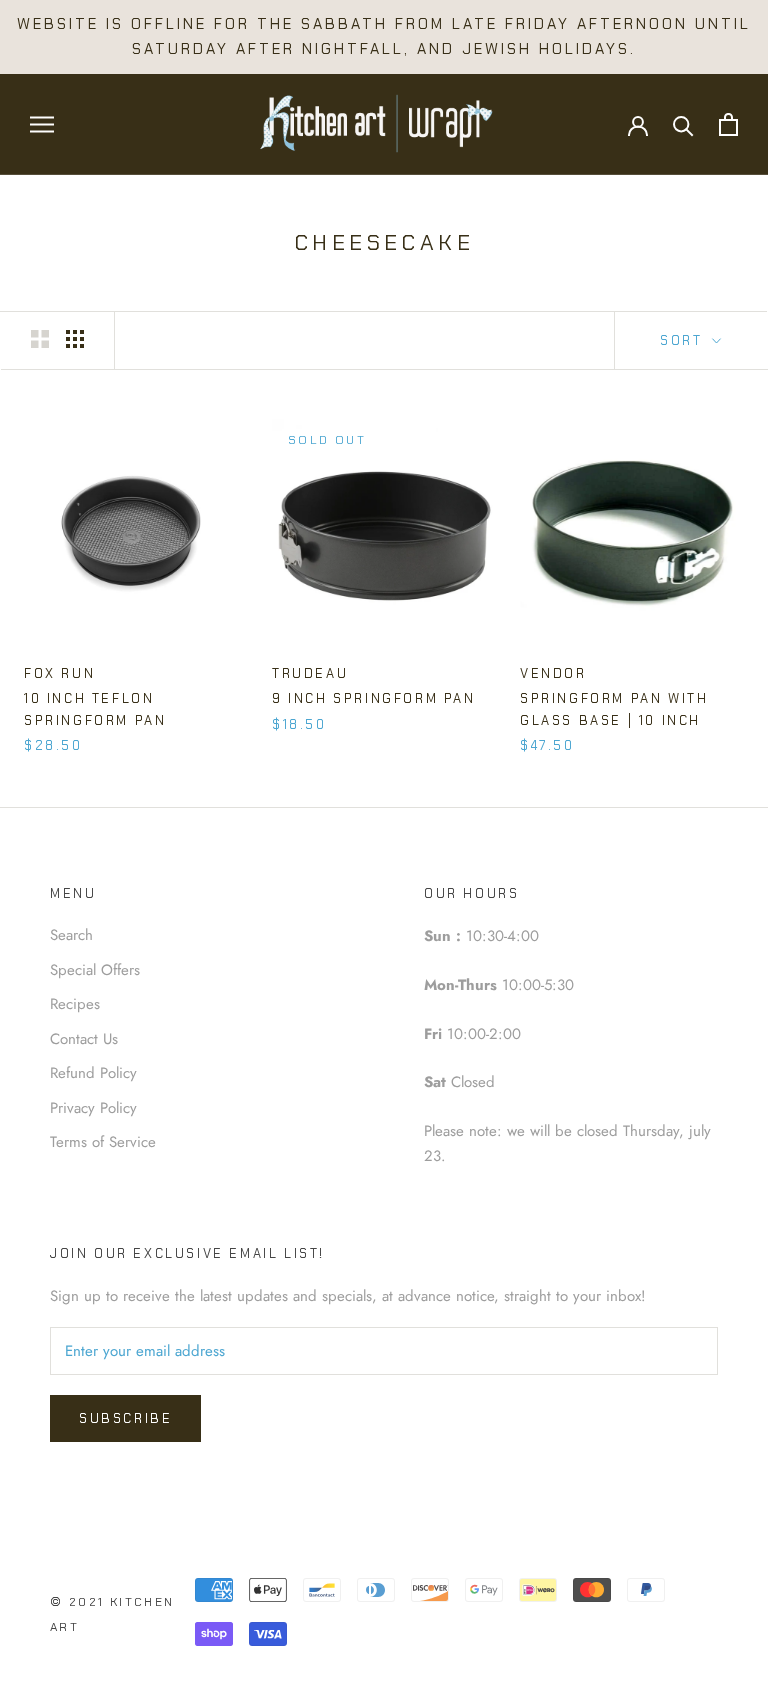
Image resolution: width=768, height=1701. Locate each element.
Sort (684, 340)
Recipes (75, 1004)
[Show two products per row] (40, 339)
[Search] (683, 124)
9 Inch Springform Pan (374, 698)
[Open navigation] (42, 124)
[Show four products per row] (75, 339)
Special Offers (95, 970)
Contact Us (84, 1039)
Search (71, 935)
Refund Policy (93, 1073)
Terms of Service (103, 1142)
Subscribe (125, 1418)
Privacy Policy (93, 1108)
